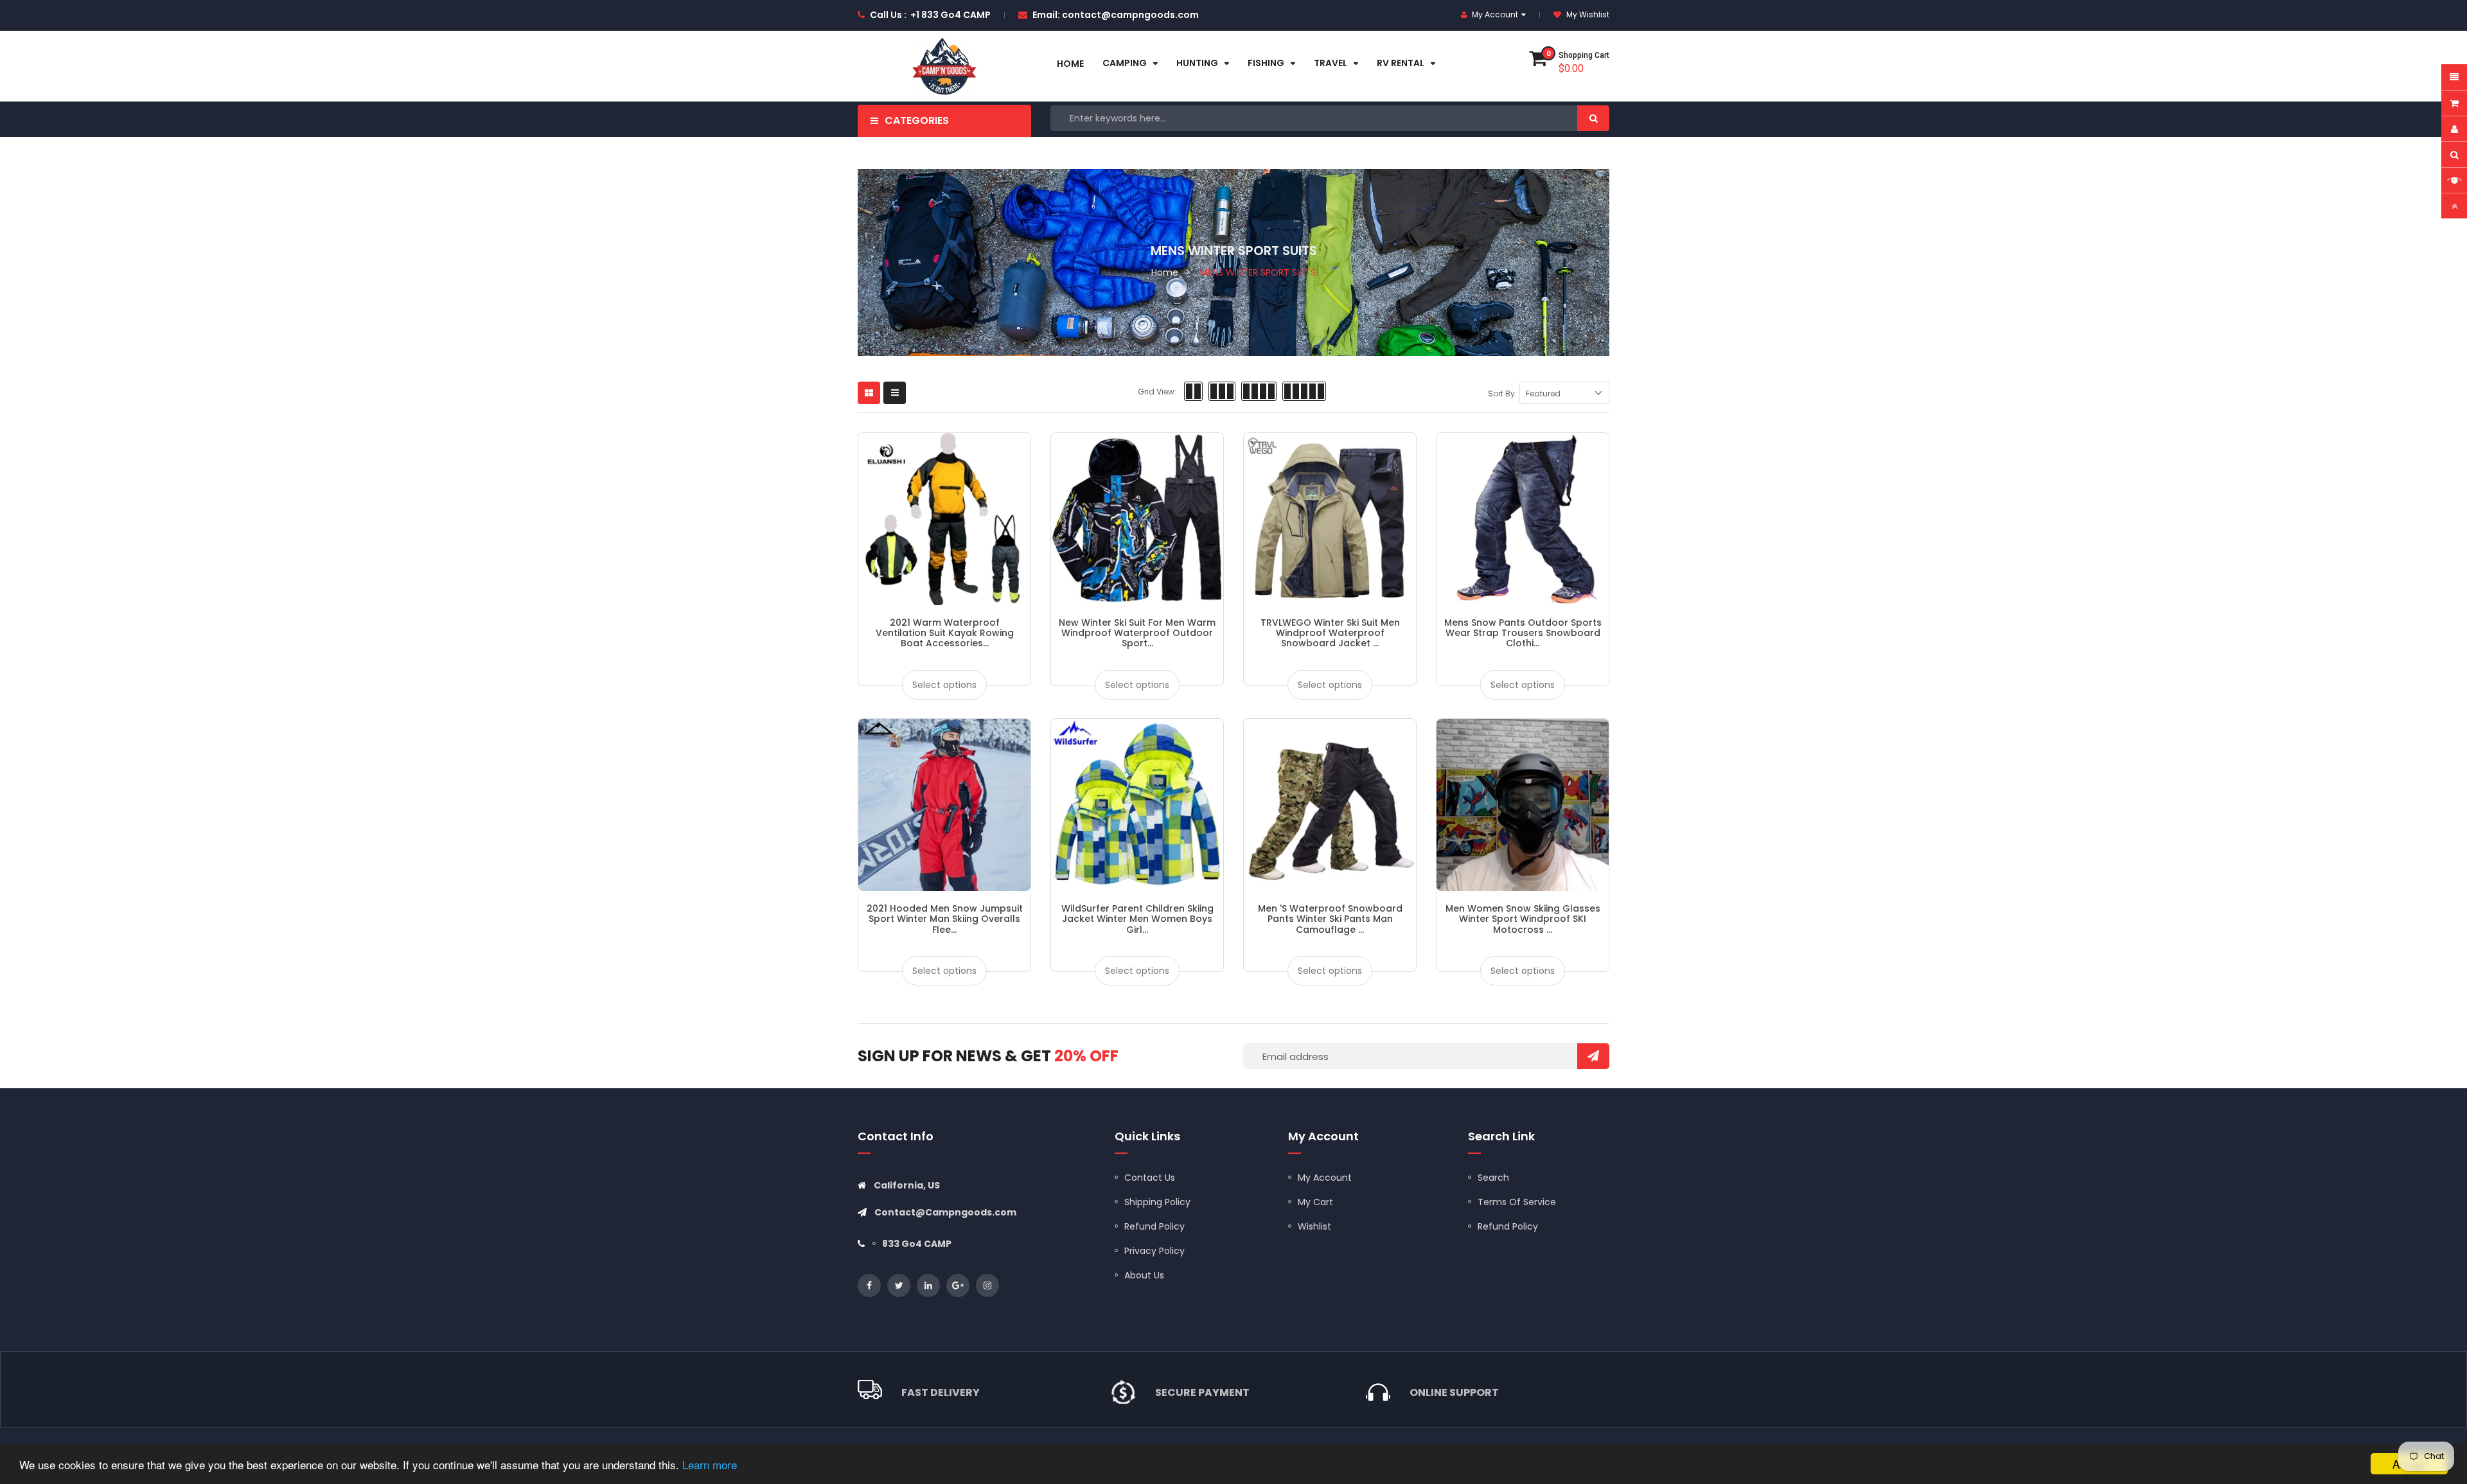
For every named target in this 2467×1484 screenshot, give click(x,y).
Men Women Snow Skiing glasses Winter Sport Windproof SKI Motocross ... (1523, 919)
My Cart (1315, 1202)
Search (1493, 1178)
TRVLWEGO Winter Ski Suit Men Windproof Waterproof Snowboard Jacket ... (1330, 633)
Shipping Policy (1157, 1202)
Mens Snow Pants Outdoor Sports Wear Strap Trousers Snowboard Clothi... (1523, 633)
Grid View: (1157, 392)
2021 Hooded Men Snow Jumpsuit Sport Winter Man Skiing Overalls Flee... (945, 919)
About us (1144, 1275)
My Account (1325, 1178)
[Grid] (869, 393)
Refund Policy (1154, 1226)
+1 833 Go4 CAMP (951, 15)
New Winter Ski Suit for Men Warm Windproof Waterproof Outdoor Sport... (1137, 633)
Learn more (710, 1464)
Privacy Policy (1154, 1251)
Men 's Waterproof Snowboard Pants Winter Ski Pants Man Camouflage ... (1330, 919)
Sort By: (1502, 393)
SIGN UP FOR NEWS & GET (988, 1056)
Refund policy (1508, 1226)
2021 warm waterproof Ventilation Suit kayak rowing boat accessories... (945, 633)
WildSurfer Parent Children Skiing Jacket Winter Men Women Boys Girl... (1137, 919)
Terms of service (1517, 1202)
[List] (895, 393)
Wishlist (1314, 1226)
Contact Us (1150, 1178)
